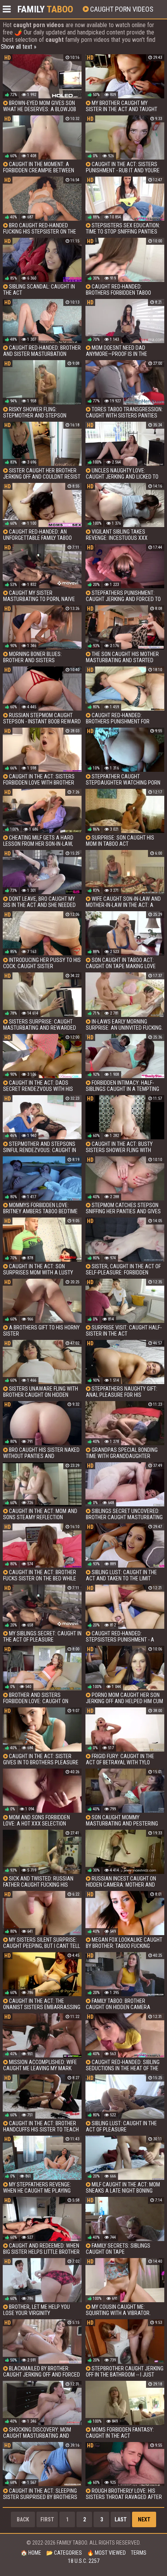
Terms (139, 2553)
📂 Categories (64, 2553)
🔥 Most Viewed (106, 2553)
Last (121, 2519)
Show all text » (19, 47)
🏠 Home (31, 2553)
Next (144, 2519)
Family (45, 9)
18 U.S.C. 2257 (84, 2561)
